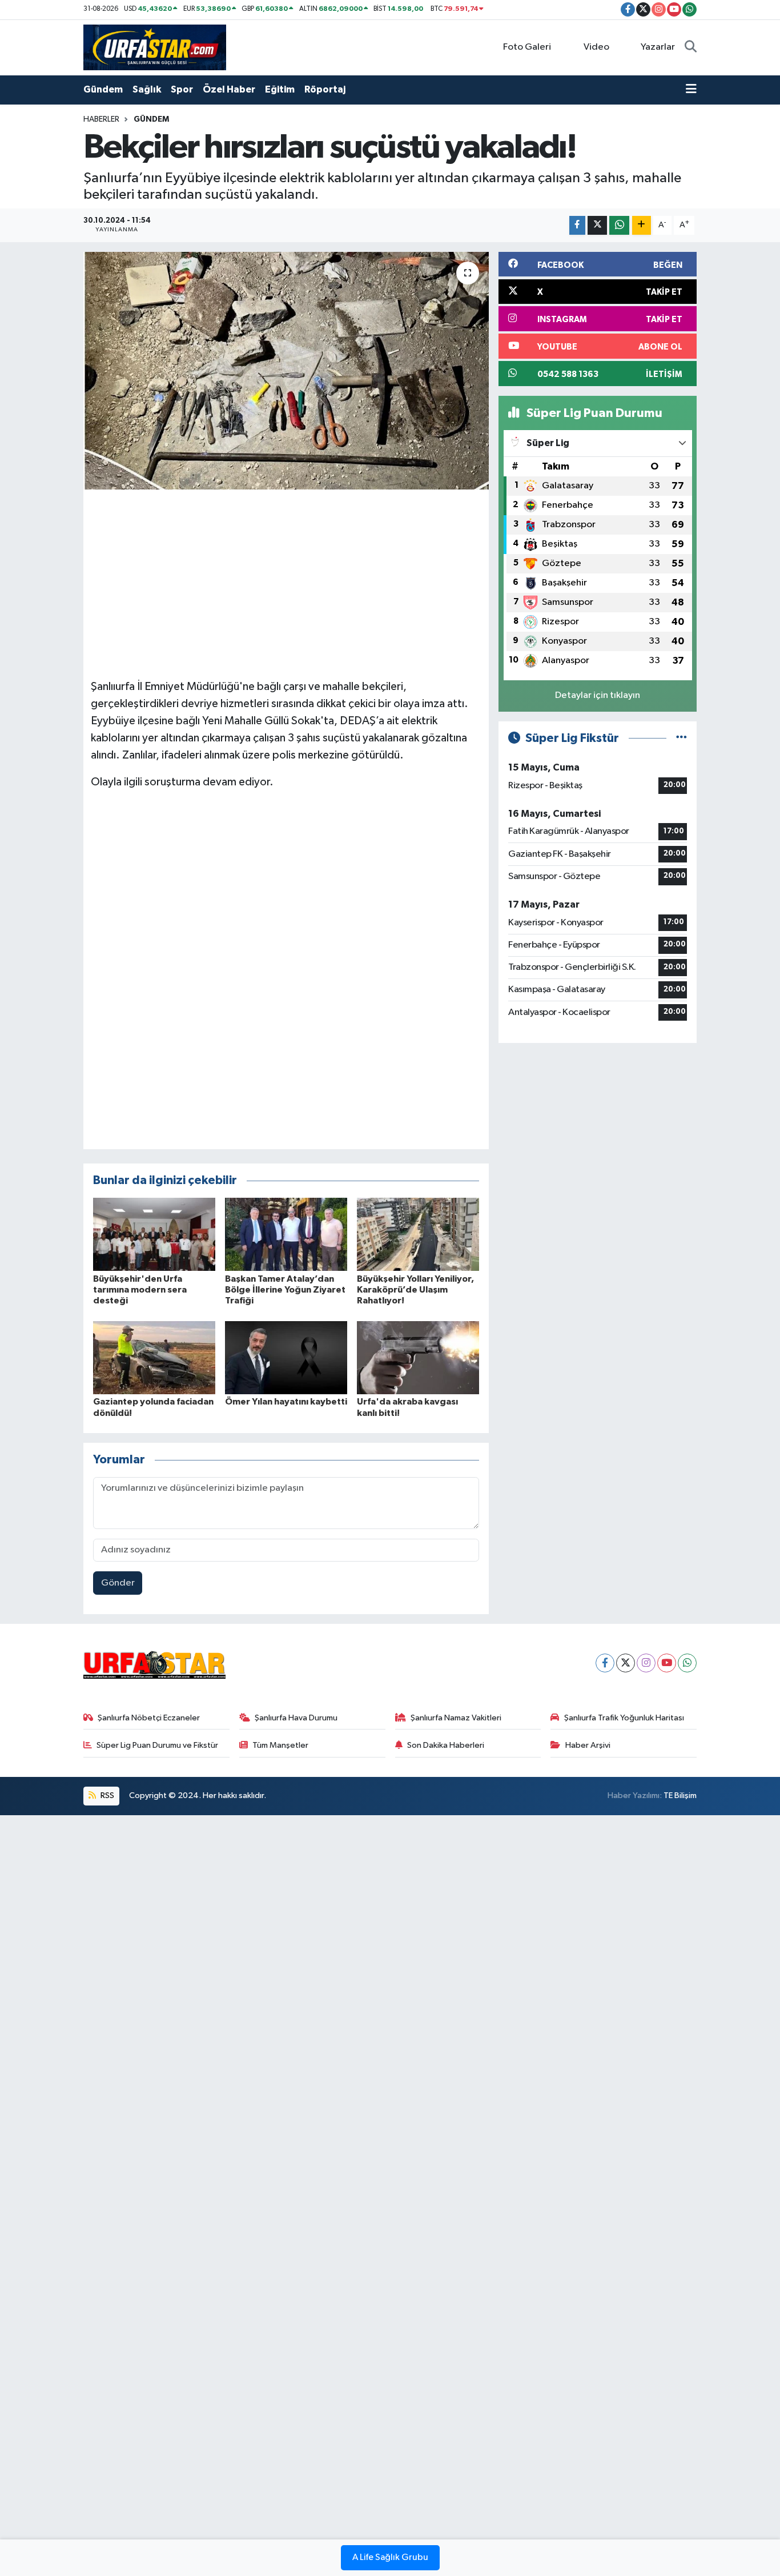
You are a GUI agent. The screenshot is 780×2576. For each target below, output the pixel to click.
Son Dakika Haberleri (446, 1745)
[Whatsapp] (687, 1663)
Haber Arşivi (588, 1745)
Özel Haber (229, 89)
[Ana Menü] (691, 90)
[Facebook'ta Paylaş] (577, 225)
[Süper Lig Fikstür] (682, 738)
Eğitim (280, 89)
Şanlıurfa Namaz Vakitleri (456, 1718)
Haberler (101, 119)
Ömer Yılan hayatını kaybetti (286, 1402)
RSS (106, 1795)
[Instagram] (646, 1663)
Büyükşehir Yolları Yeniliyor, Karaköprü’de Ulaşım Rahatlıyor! (415, 1290)
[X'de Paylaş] (597, 225)
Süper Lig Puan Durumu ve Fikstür (157, 1745)
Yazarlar (658, 47)
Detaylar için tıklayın (598, 695)
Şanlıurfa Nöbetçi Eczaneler (149, 1718)
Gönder (118, 1583)
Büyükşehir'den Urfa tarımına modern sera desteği (140, 1290)
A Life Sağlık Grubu (390, 2558)
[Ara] (691, 47)
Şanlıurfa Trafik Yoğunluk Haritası (624, 1718)
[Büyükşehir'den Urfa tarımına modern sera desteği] (154, 1234)
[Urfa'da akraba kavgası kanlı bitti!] (418, 1357)
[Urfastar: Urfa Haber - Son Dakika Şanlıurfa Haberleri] (155, 47)
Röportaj (325, 89)
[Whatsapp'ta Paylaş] (619, 225)
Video (596, 47)
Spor (182, 89)
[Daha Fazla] (642, 225)
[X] (626, 1663)
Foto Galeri (527, 47)
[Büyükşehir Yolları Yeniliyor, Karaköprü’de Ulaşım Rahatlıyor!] (418, 1234)
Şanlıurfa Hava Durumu (296, 1718)
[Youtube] (667, 1663)
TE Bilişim (680, 1795)
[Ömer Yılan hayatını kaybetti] (286, 1357)
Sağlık (147, 89)
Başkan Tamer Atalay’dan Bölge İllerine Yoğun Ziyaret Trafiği (285, 1290)
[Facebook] (605, 1663)
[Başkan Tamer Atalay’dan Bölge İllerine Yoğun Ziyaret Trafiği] (286, 1234)
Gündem (103, 89)
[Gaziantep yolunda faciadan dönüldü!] (154, 1357)
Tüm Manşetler (280, 1745)
